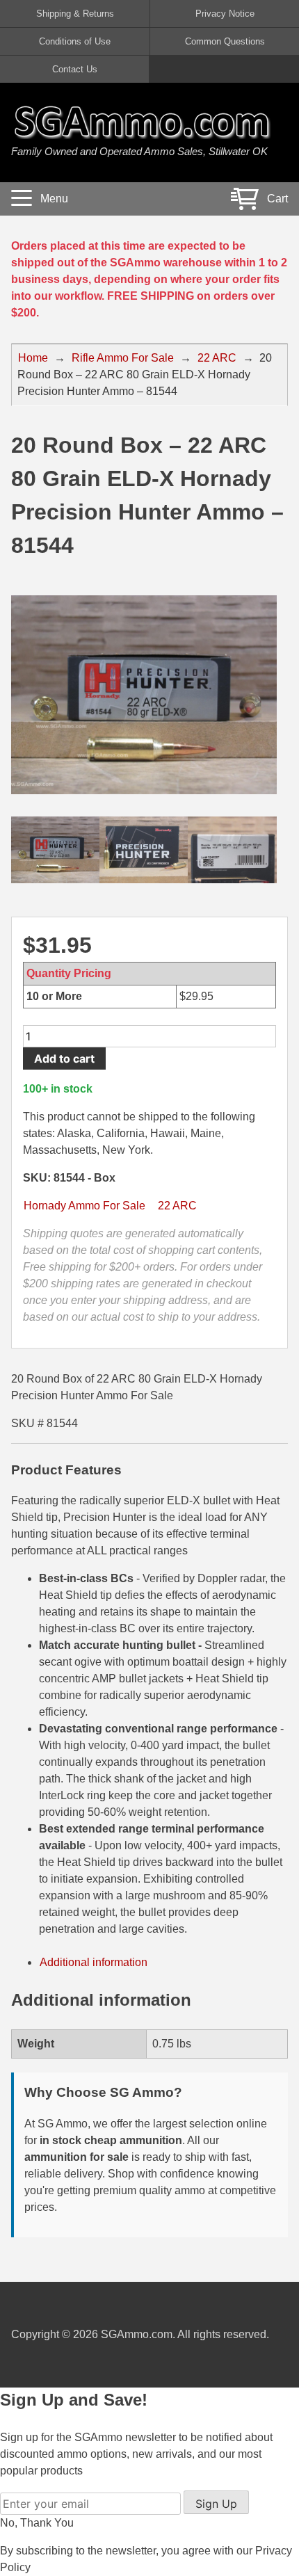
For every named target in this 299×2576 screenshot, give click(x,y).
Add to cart (64, 1058)
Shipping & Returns (75, 14)
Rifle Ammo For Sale (123, 358)
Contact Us (75, 69)
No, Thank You (37, 2523)
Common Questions (225, 41)
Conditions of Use (75, 41)
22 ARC (217, 358)
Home (33, 358)
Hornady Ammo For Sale (84, 1206)
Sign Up (216, 2504)
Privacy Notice (225, 14)
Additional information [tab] (94, 1962)
